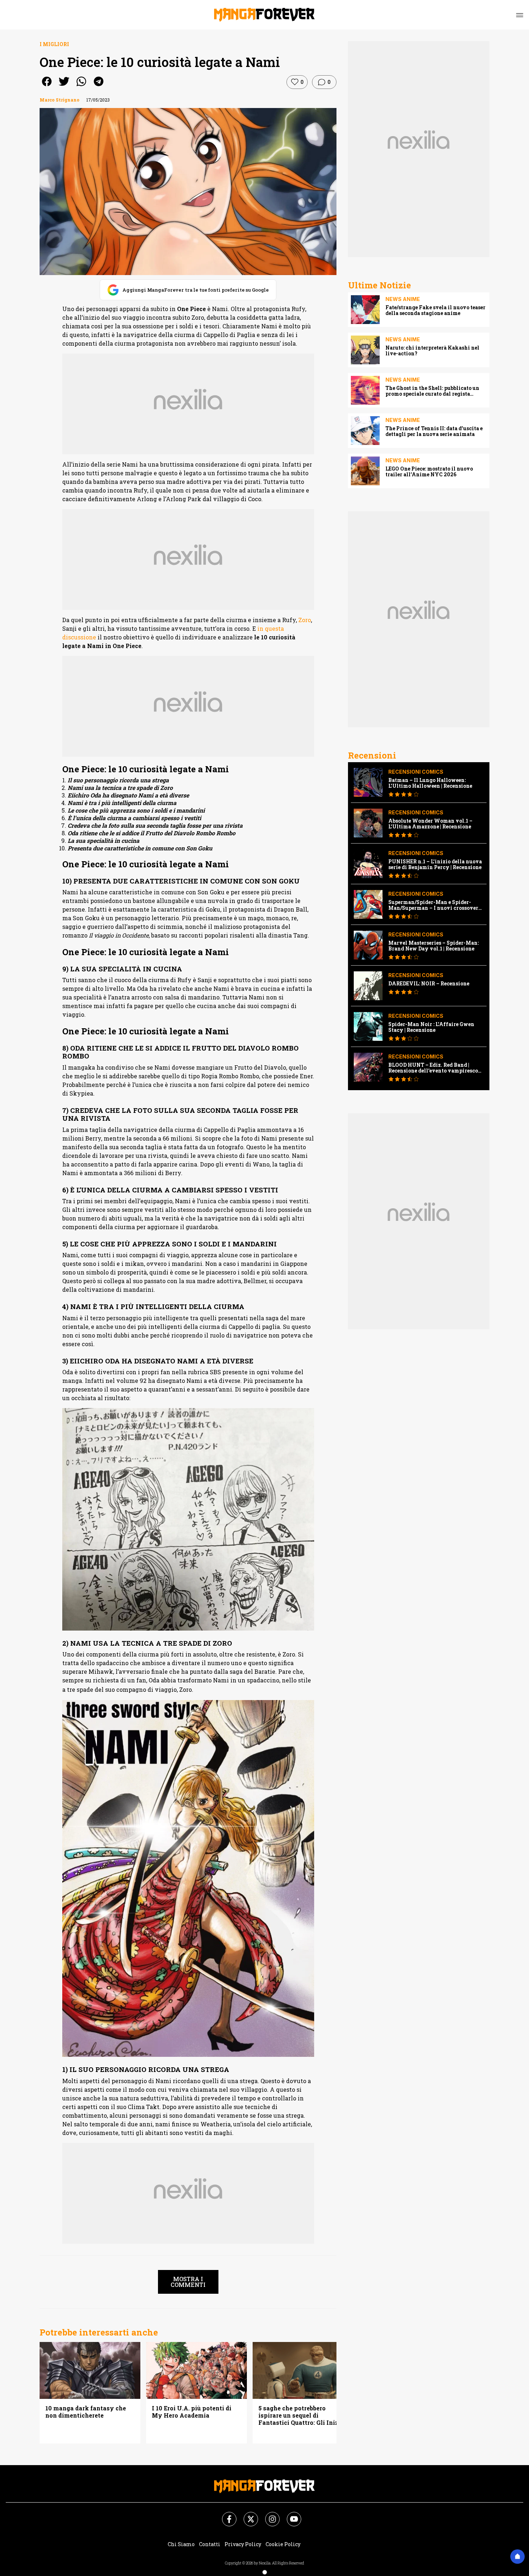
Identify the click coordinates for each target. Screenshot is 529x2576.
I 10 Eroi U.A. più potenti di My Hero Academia (192, 2412)
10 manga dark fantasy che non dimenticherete (86, 2412)
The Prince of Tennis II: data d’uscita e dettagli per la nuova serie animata (434, 431)
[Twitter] (247, 2515)
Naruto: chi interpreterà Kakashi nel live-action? (432, 351)
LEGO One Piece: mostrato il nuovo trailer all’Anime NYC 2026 (429, 472)
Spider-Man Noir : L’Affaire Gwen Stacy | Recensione (431, 1027)
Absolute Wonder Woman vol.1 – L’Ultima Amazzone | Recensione (430, 824)
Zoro (305, 620)
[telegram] (99, 86)
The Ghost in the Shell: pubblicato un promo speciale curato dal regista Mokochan (432, 391)
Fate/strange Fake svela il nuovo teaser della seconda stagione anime (435, 310)
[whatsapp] (81, 86)
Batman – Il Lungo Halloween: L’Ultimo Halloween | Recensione (430, 783)
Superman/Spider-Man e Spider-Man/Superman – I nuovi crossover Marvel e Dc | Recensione (433, 905)
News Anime (403, 299)
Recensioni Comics (416, 772)
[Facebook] (225, 2515)
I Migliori (54, 44)
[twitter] (64, 86)
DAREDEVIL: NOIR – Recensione (429, 984)
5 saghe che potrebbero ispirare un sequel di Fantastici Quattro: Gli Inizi (299, 2415)
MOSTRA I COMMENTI (188, 2282)
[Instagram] (268, 2515)
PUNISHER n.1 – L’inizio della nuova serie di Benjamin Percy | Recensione (435, 864)
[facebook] (47, 86)
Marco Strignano (60, 100)
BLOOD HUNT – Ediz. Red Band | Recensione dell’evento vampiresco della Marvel (433, 1068)
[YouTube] (290, 2515)
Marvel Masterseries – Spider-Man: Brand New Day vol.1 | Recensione (433, 946)
